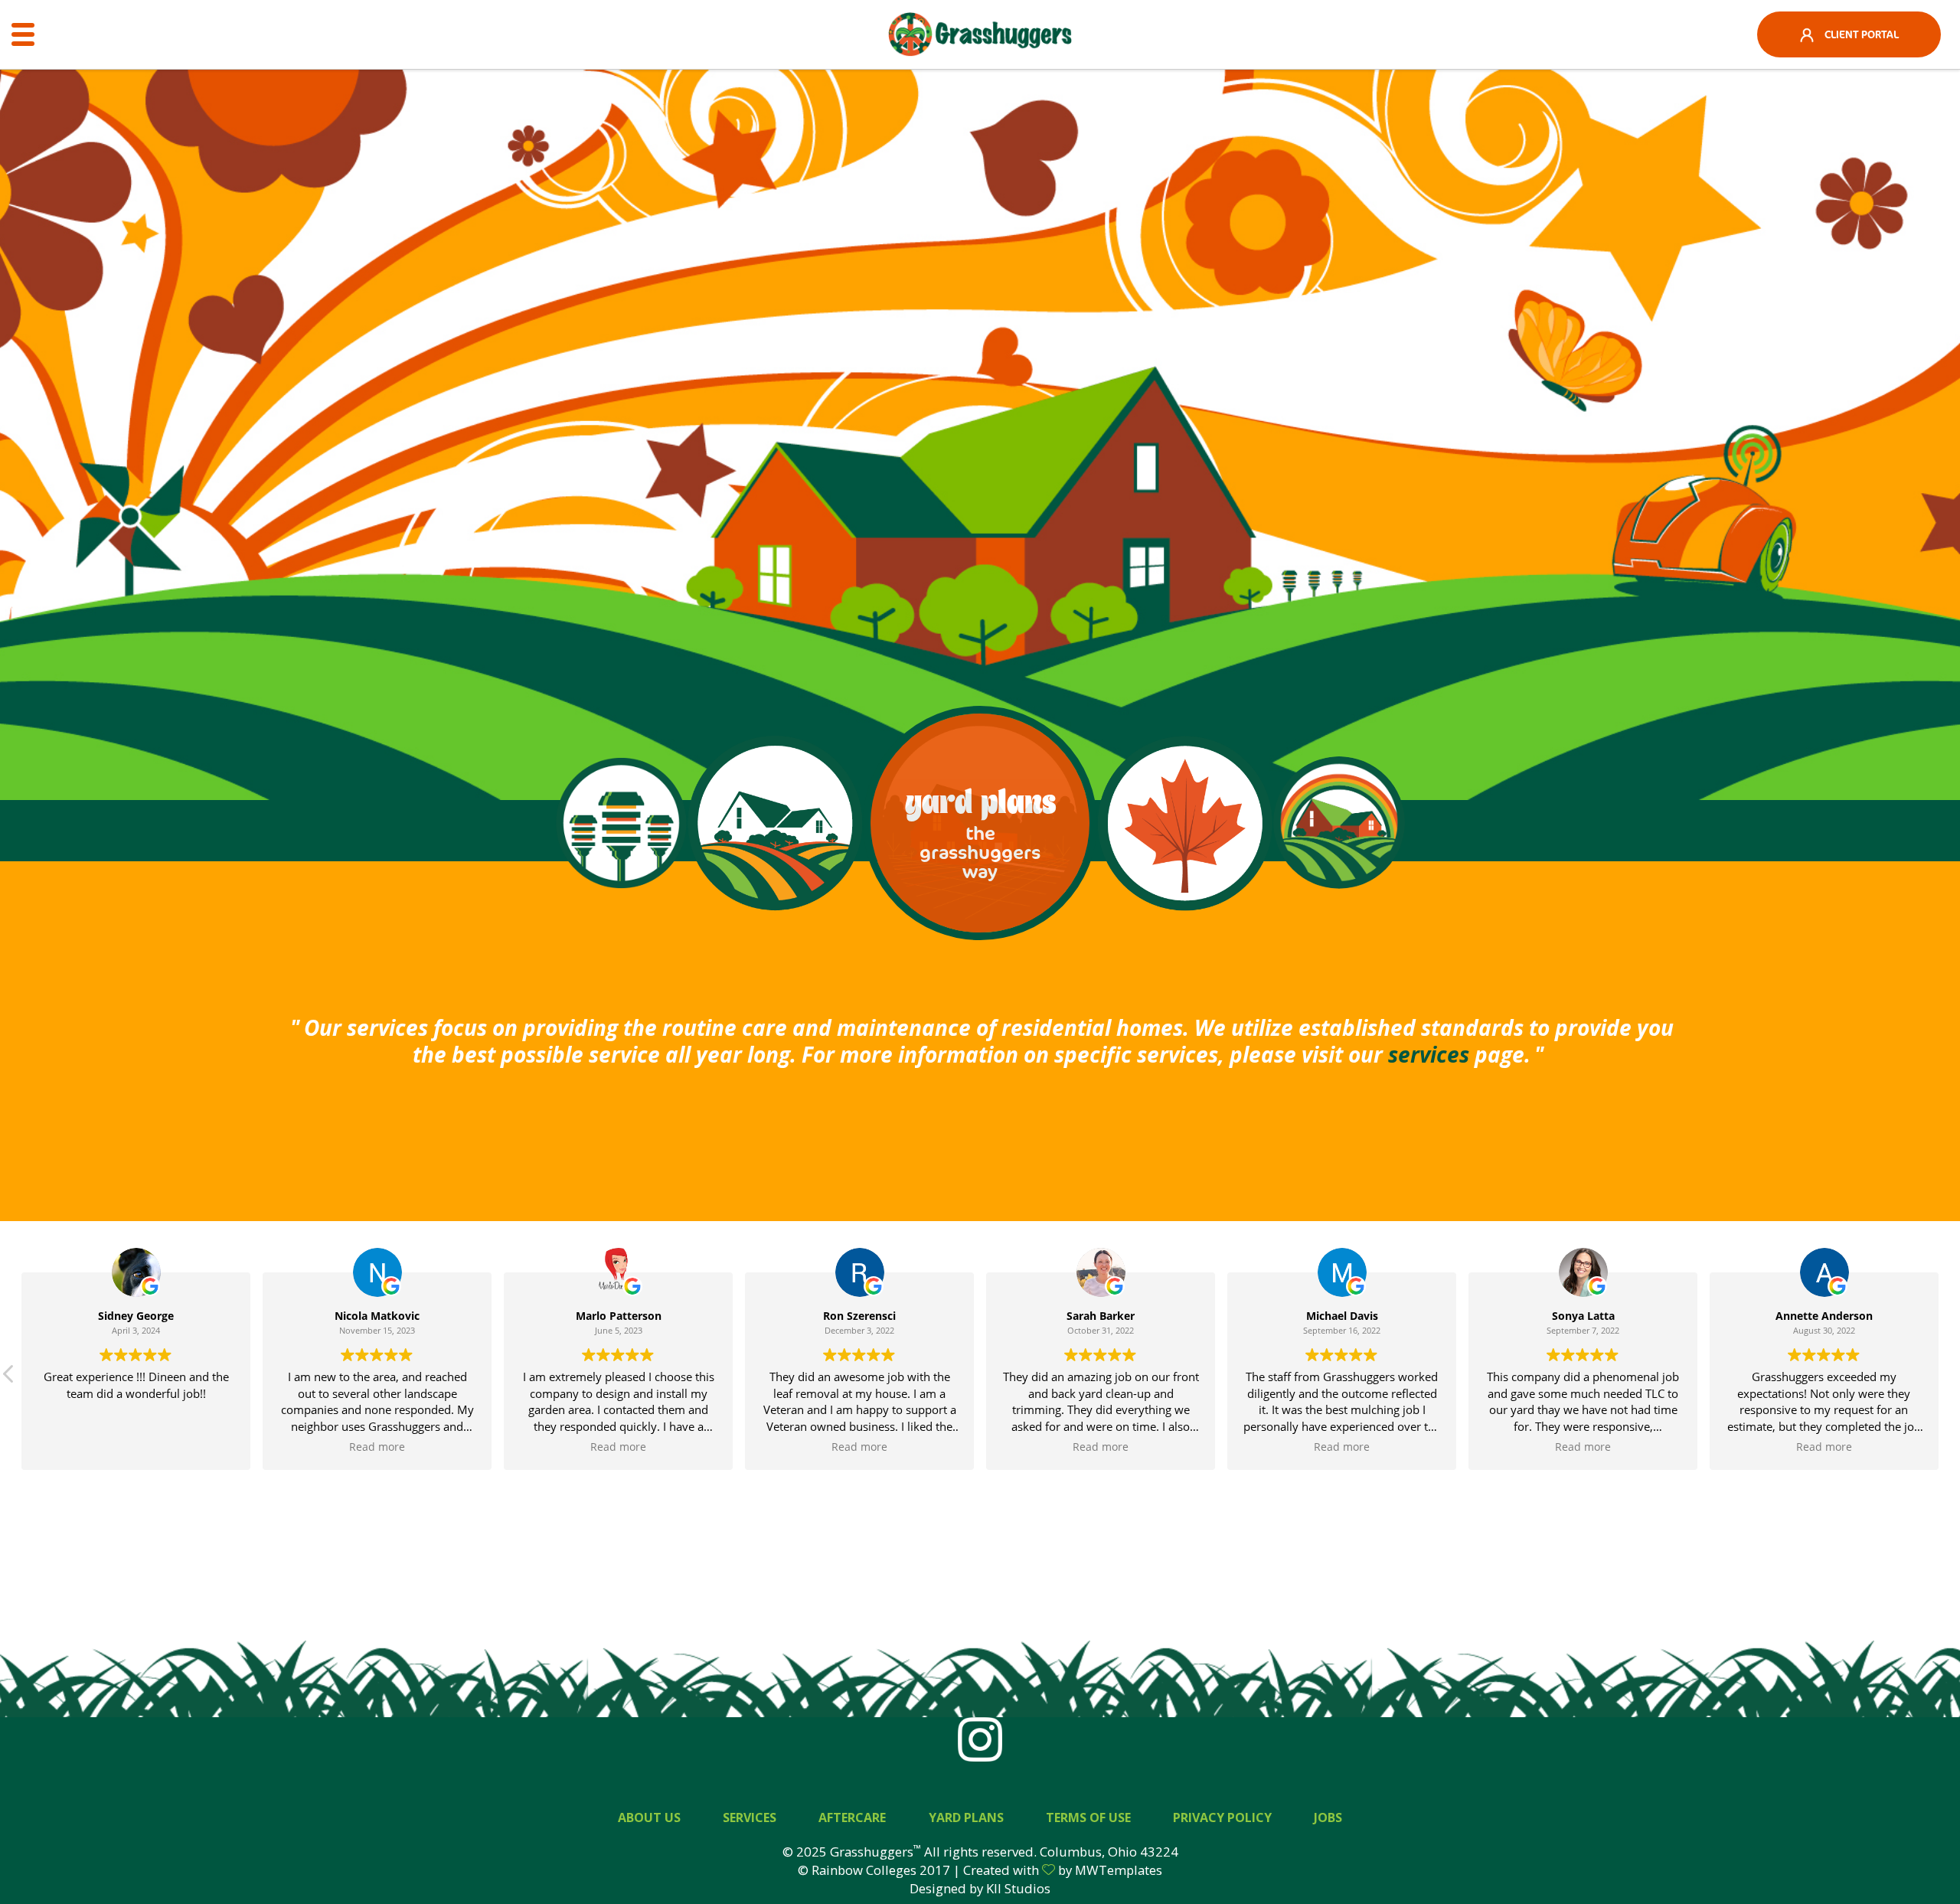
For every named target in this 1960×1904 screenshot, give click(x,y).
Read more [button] (377, 1447)
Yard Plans (966, 1817)
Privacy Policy (1222, 1817)
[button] (9, 1378)
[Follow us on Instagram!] (980, 1737)
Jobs (1328, 1817)
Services (750, 1817)
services (1429, 1054)
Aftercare (852, 1817)
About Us (649, 1817)
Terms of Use (1088, 1817)
